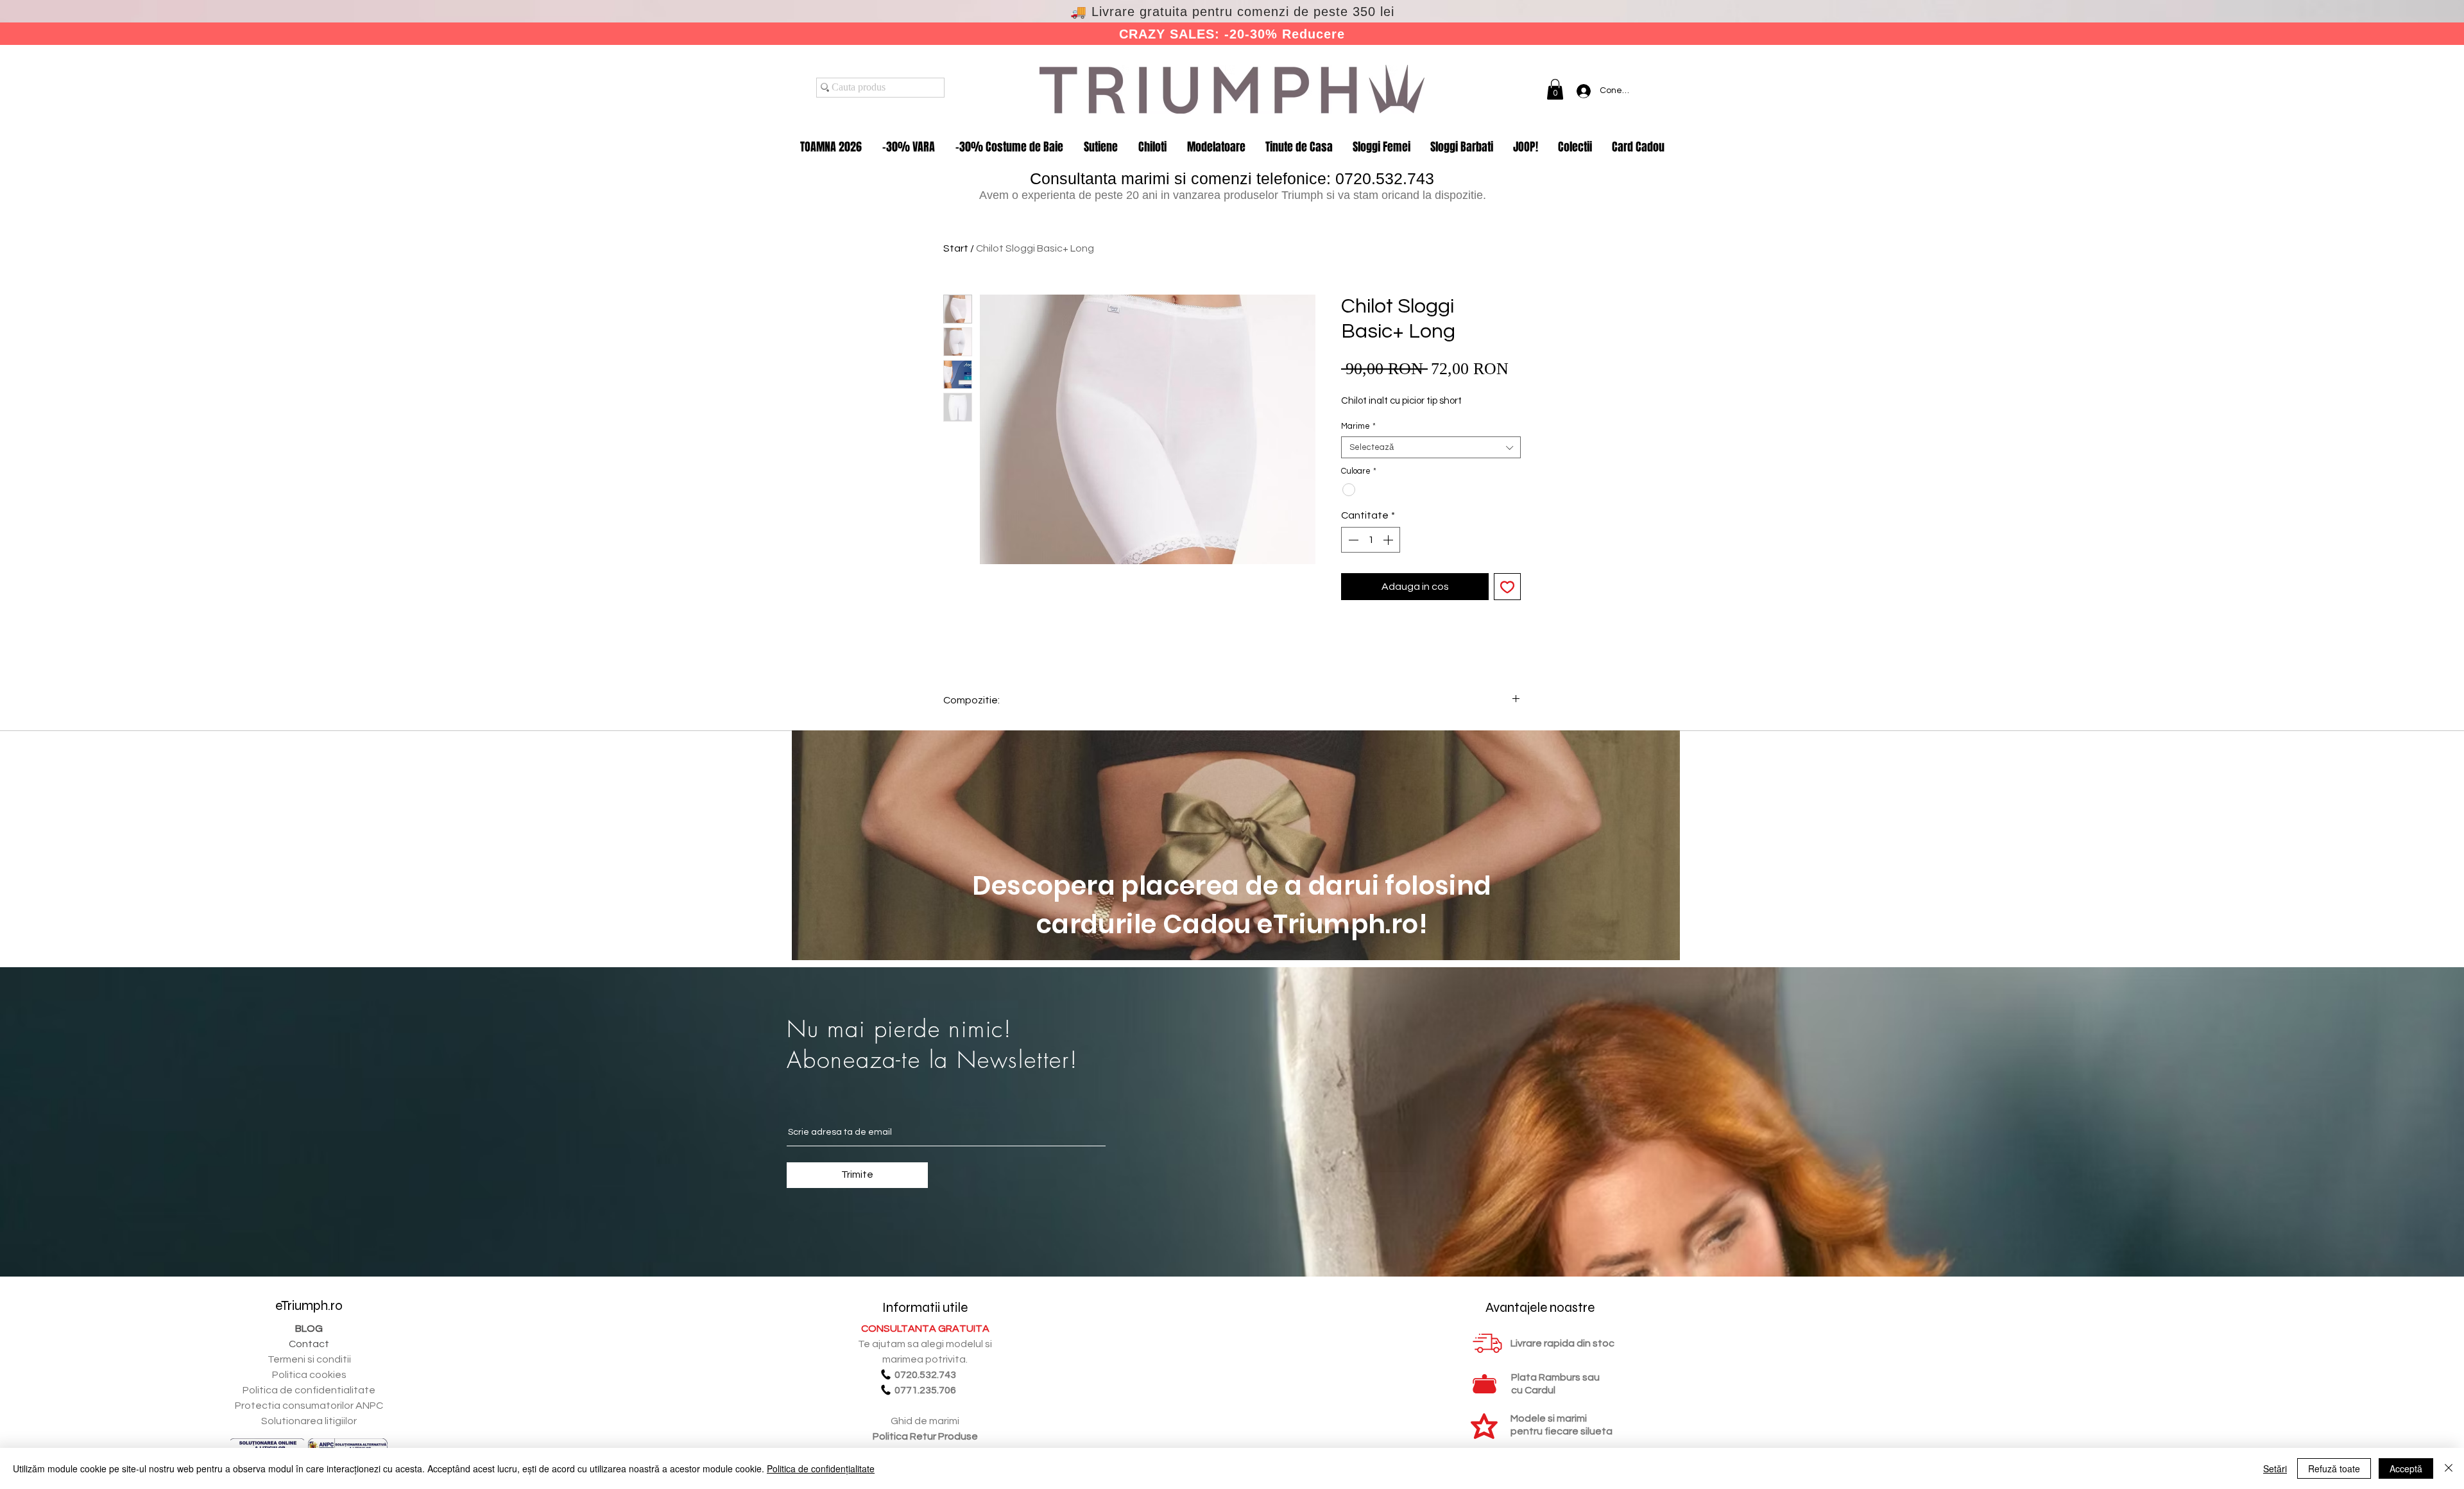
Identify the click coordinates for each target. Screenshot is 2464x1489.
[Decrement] (1352, 540)
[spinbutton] (1371, 540)
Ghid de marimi (925, 1421)
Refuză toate (2334, 1468)
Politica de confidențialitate (821, 1468)
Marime (1358, 426)
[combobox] (1431, 447)
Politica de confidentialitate (309, 1390)
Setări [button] (2275, 1468)
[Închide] (2449, 1468)
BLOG (309, 1329)
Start (956, 248)
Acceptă (2406, 1468)
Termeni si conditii (309, 1359)
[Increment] (1389, 540)
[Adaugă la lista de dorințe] (1507, 587)
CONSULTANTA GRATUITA (925, 1329)
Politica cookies (309, 1375)
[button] (1555, 89)
